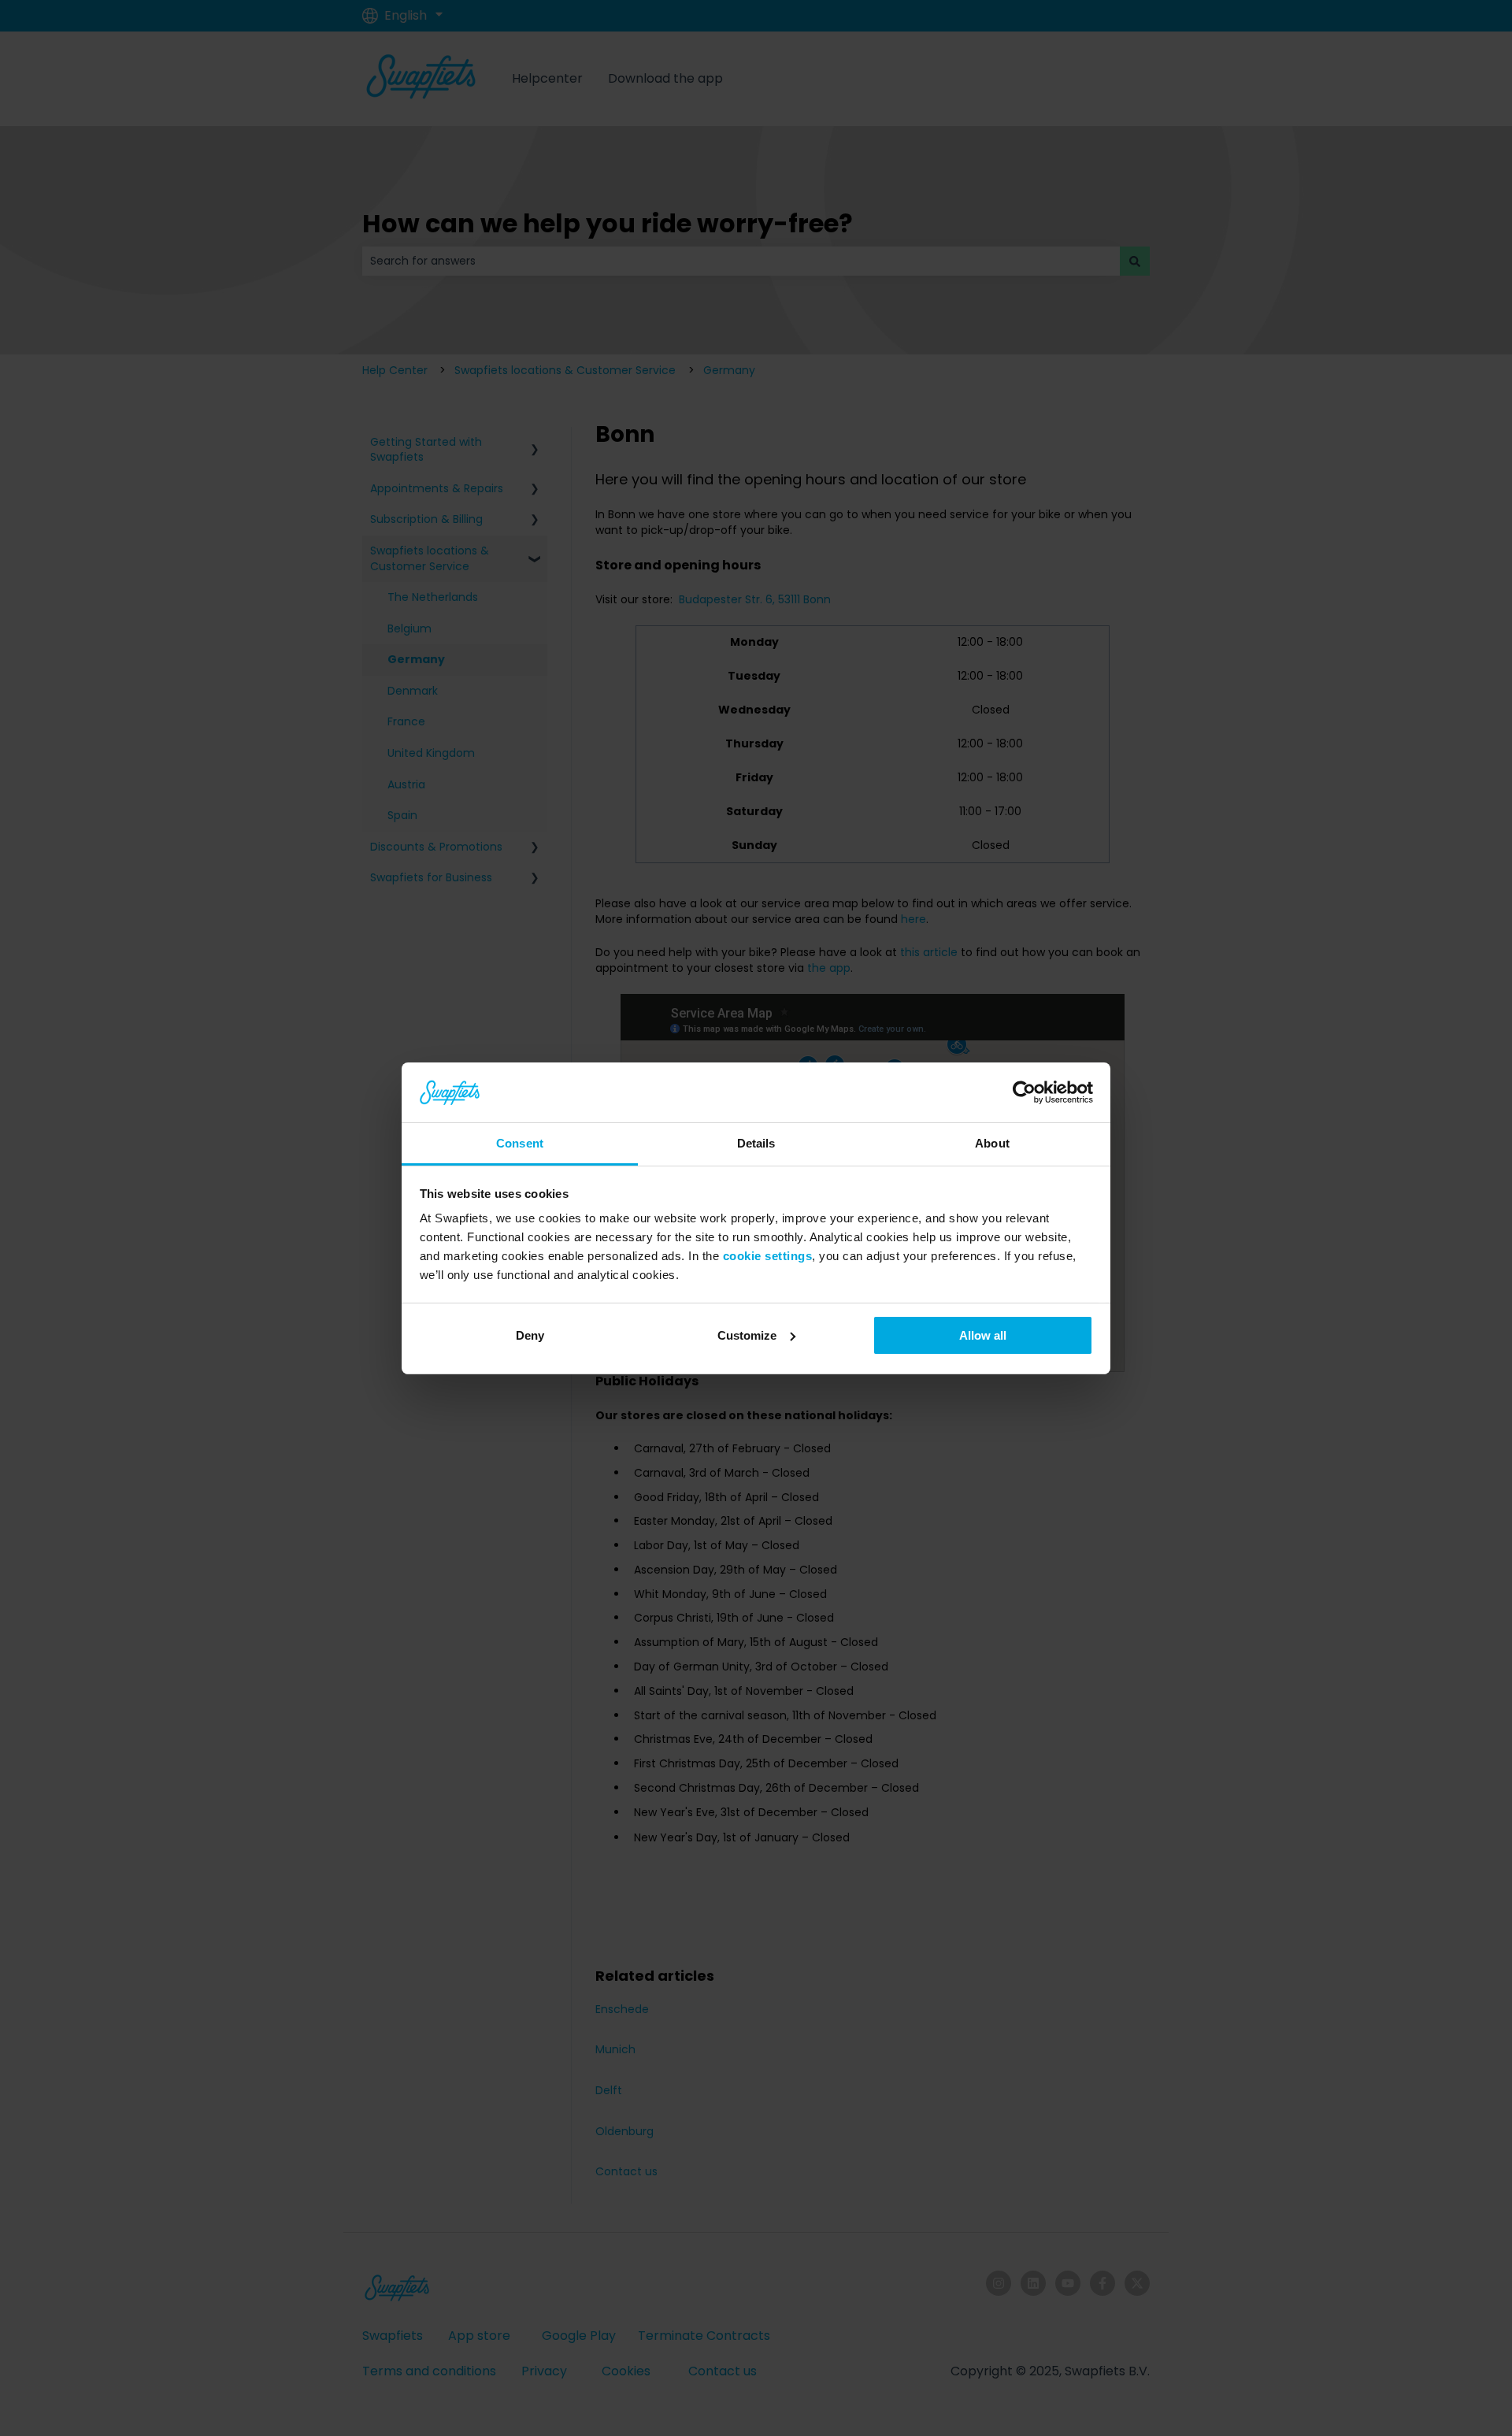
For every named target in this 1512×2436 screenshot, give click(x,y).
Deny (530, 1335)
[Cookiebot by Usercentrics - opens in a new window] (1024, 1092)
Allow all (983, 1335)
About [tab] (992, 1143)
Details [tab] (756, 1143)
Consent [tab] (520, 1143)
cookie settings (768, 1256)
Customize (747, 1335)
